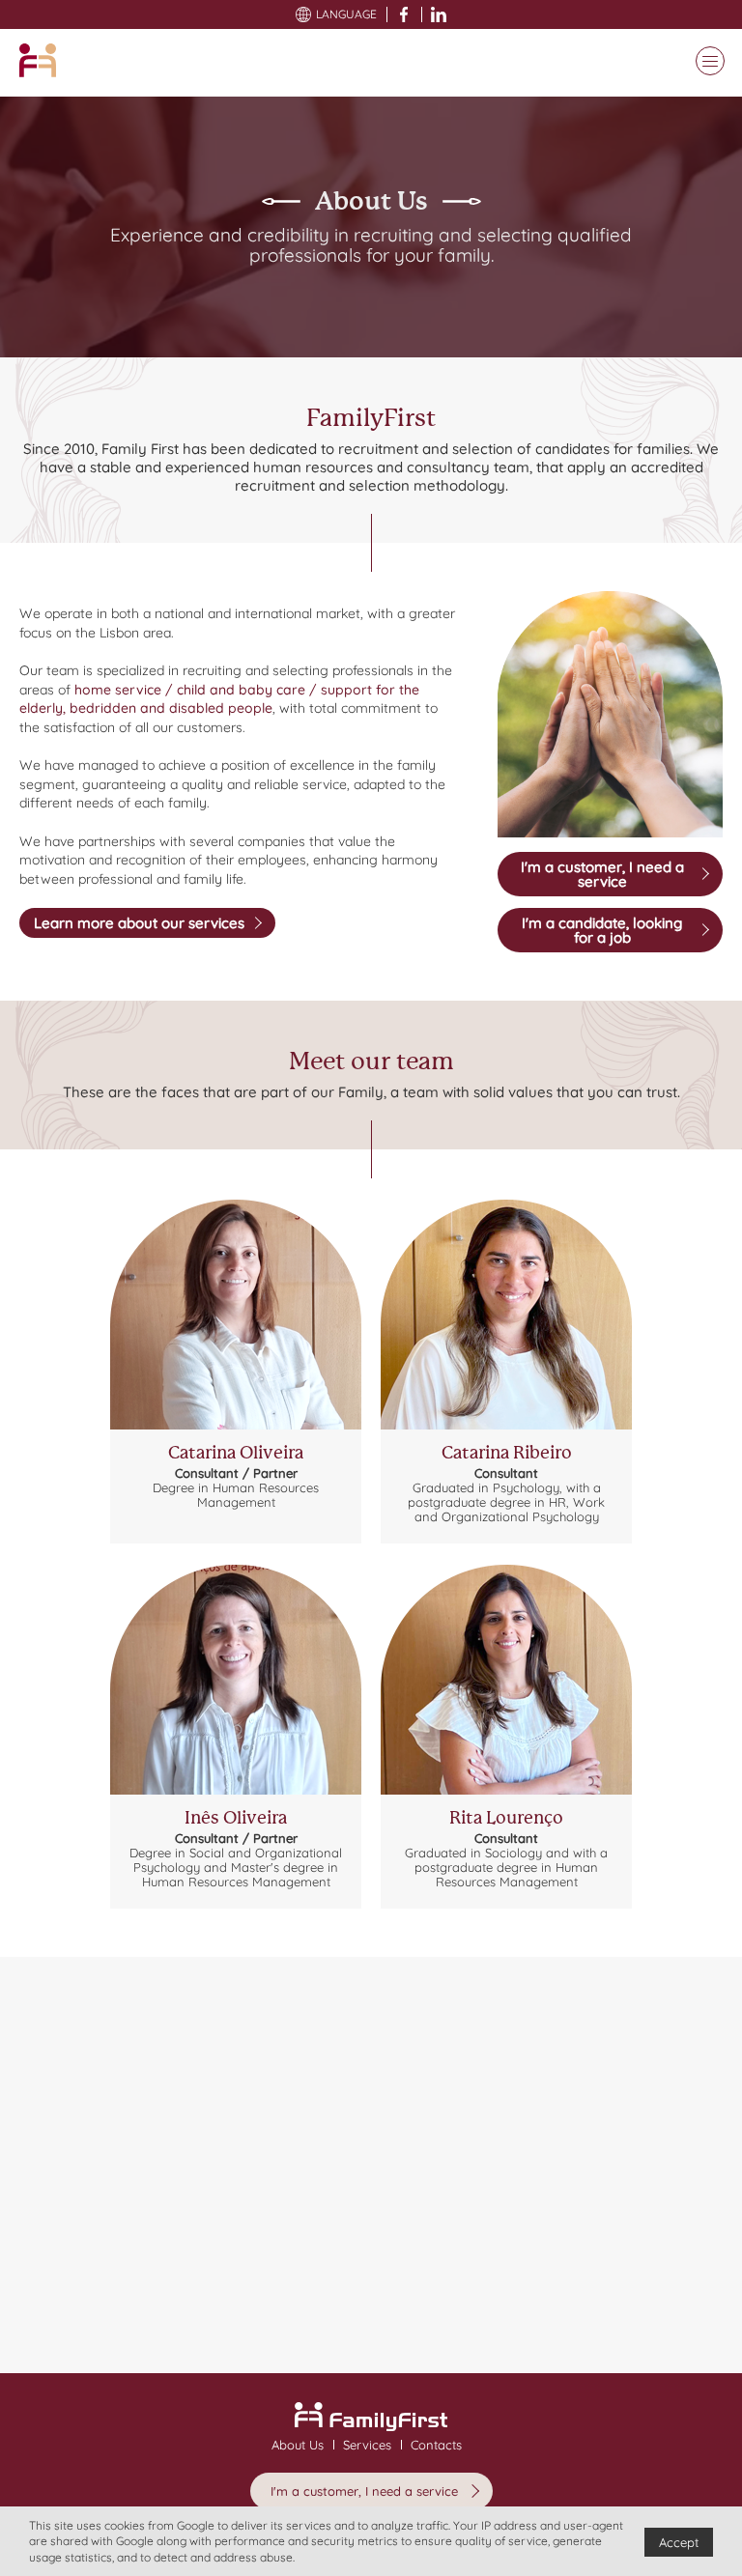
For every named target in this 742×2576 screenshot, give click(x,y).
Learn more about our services (139, 923)
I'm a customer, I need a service (602, 874)
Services (367, 2445)
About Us (298, 2445)
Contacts (436, 2445)
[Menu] (705, 63)
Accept (679, 2542)
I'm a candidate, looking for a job (602, 930)
